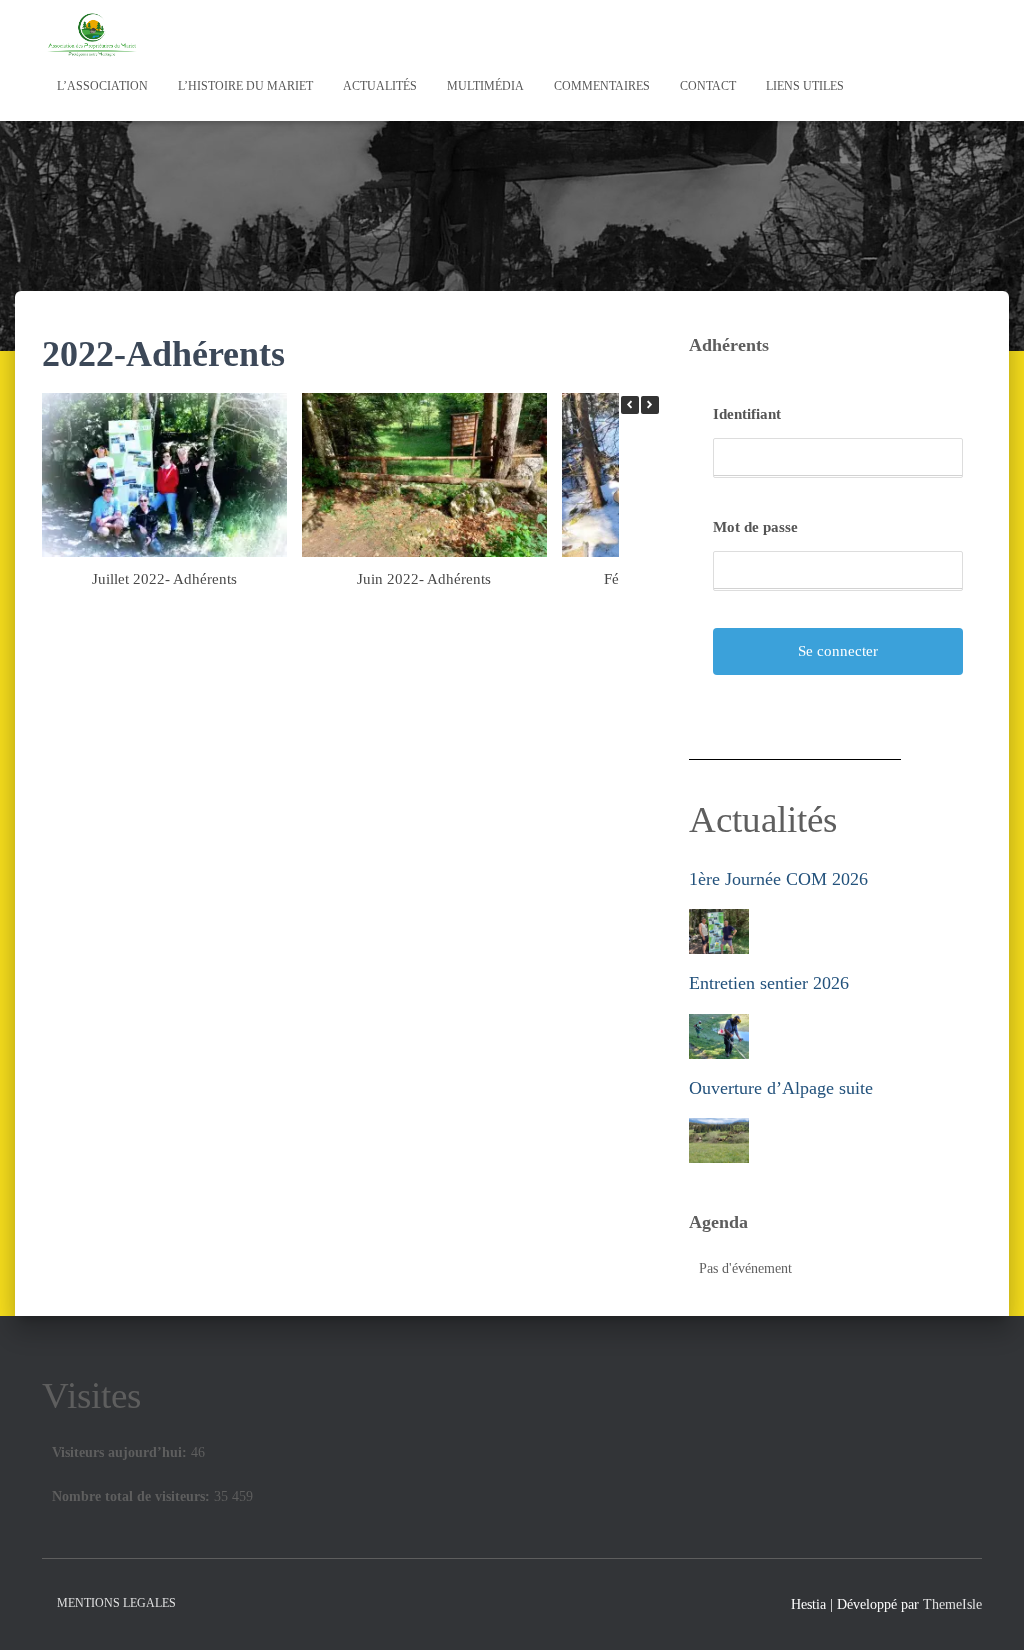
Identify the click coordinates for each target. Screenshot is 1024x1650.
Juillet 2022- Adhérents (164, 579)
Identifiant (747, 414)
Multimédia (485, 86)
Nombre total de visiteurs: (133, 1496)
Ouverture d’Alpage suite (781, 1088)
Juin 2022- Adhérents (424, 579)
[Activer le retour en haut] (984, 1610)
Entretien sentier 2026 (769, 983)
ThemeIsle (952, 1604)
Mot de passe (755, 527)
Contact (708, 86)
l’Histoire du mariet (245, 86)
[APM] (92, 35)
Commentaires (602, 86)
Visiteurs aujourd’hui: (121, 1452)
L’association (102, 86)
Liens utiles (805, 86)
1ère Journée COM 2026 (778, 879)
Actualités (380, 86)
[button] (650, 405)
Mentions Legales (116, 1603)
